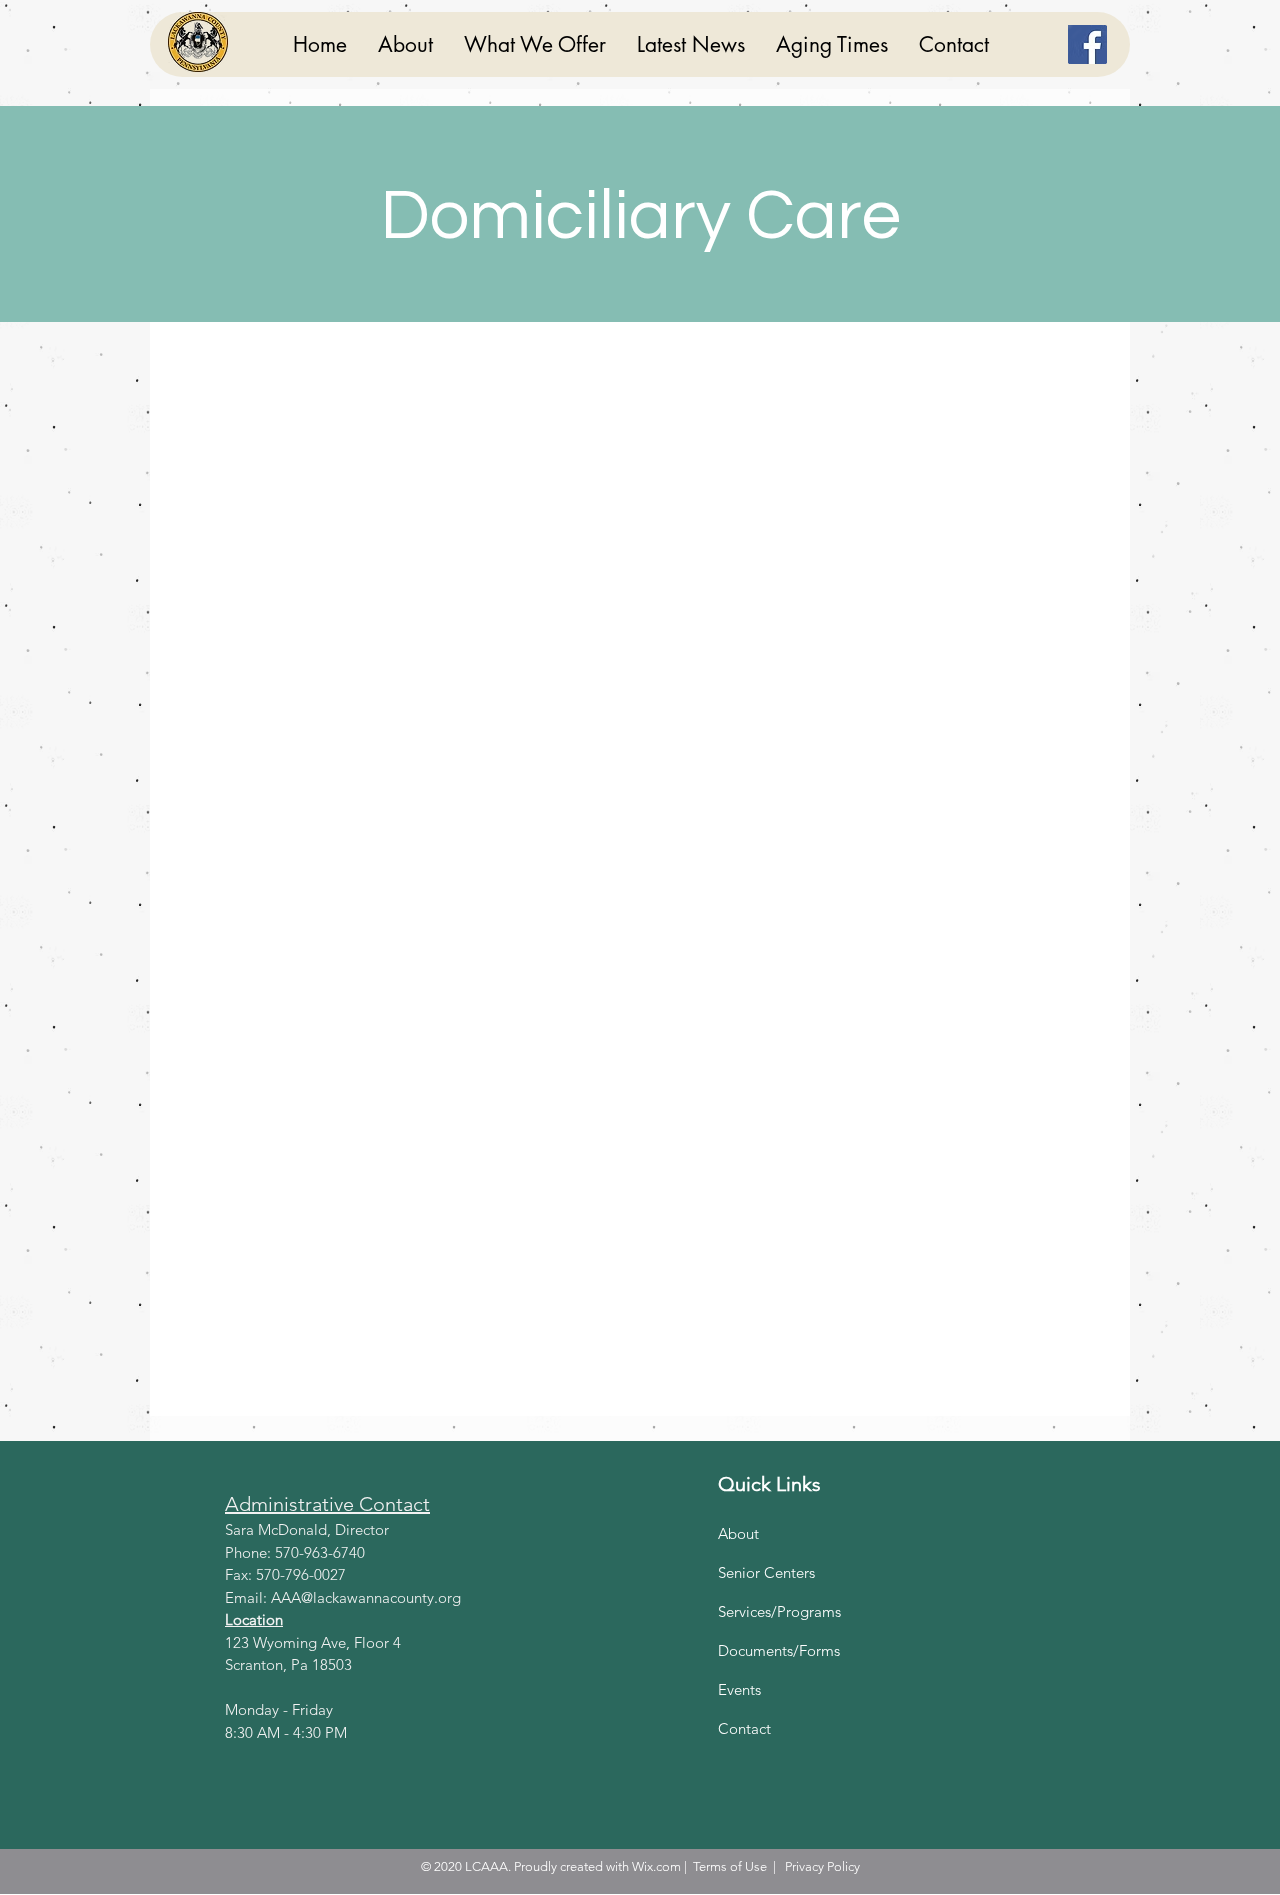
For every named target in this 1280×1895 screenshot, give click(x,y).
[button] (534, 44)
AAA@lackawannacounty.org (366, 1597)
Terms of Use (730, 1866)
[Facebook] (1087, 44)
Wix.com (656, 1866)
